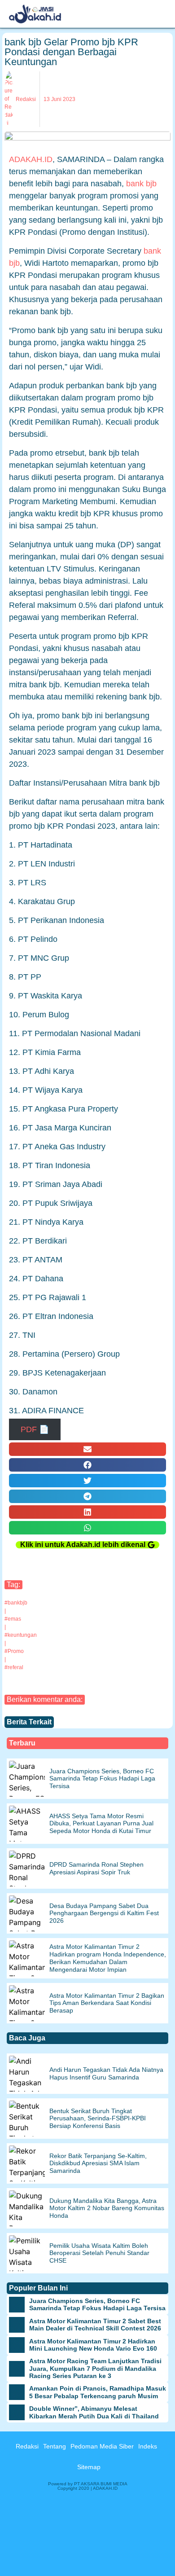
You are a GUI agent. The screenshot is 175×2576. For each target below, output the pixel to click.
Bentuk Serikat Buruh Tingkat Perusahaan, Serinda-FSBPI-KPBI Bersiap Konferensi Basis (98, 2119)
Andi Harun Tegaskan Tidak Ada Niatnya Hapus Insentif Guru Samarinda (106, 2073)
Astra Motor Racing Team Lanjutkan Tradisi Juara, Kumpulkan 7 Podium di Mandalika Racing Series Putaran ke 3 (95, 2369)
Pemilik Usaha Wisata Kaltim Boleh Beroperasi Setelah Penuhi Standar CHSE (99, 2253)
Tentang (55, 2446)
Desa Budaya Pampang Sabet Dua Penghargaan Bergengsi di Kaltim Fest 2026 (104, 1913)
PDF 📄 (35, 1429)
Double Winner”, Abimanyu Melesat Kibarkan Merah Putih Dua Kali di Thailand (94, 2412)
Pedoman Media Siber (102, 2446)
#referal (14, 1667)
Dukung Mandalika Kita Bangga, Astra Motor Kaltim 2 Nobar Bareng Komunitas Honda (107, 2208)
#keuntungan (21, 1635)
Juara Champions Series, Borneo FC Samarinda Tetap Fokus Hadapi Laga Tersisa (102, 1779)
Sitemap (89, 2467)
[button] (87, 1449)
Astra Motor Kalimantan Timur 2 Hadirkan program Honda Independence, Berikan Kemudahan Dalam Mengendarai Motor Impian (108, 1958)
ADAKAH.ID (31, 159)
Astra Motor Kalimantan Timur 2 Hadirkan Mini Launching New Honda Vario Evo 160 (93, 2345)
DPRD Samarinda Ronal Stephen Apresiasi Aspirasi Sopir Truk (96, 1868)
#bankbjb (16, 1603)
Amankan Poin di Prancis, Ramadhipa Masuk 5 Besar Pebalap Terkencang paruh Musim (98, 2392)
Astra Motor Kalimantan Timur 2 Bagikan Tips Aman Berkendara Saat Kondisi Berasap (107, 2003)
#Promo (14, 1651)
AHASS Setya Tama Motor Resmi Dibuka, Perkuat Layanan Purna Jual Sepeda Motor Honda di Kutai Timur (101, 1824)
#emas (13, 1619)
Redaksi (27, 2446)
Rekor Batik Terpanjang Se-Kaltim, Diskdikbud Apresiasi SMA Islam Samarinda (98, 2163)
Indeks (148, 2446)
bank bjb (141, 184)
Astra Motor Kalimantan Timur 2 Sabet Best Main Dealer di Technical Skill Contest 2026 (95, 2325)
